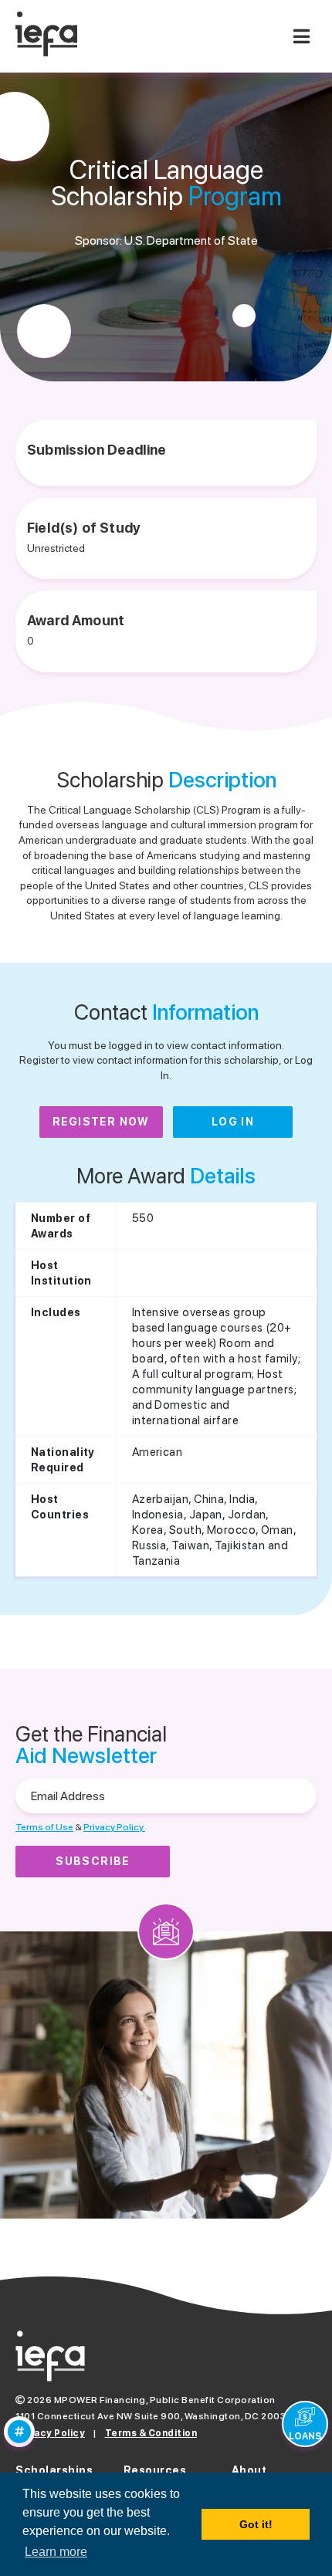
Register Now (101, 1122)
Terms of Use (44, 1827)
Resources (155, 2470)
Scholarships (54, 2470)
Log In (233, 1122)
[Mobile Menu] (301, 36)
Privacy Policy (50, 2433)
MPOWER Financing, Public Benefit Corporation (165, 2400)
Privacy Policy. (114, 1827)
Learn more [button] (56, 2552)
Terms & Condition (151, 2433)
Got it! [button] (256, 2524)
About (249, 2470)
